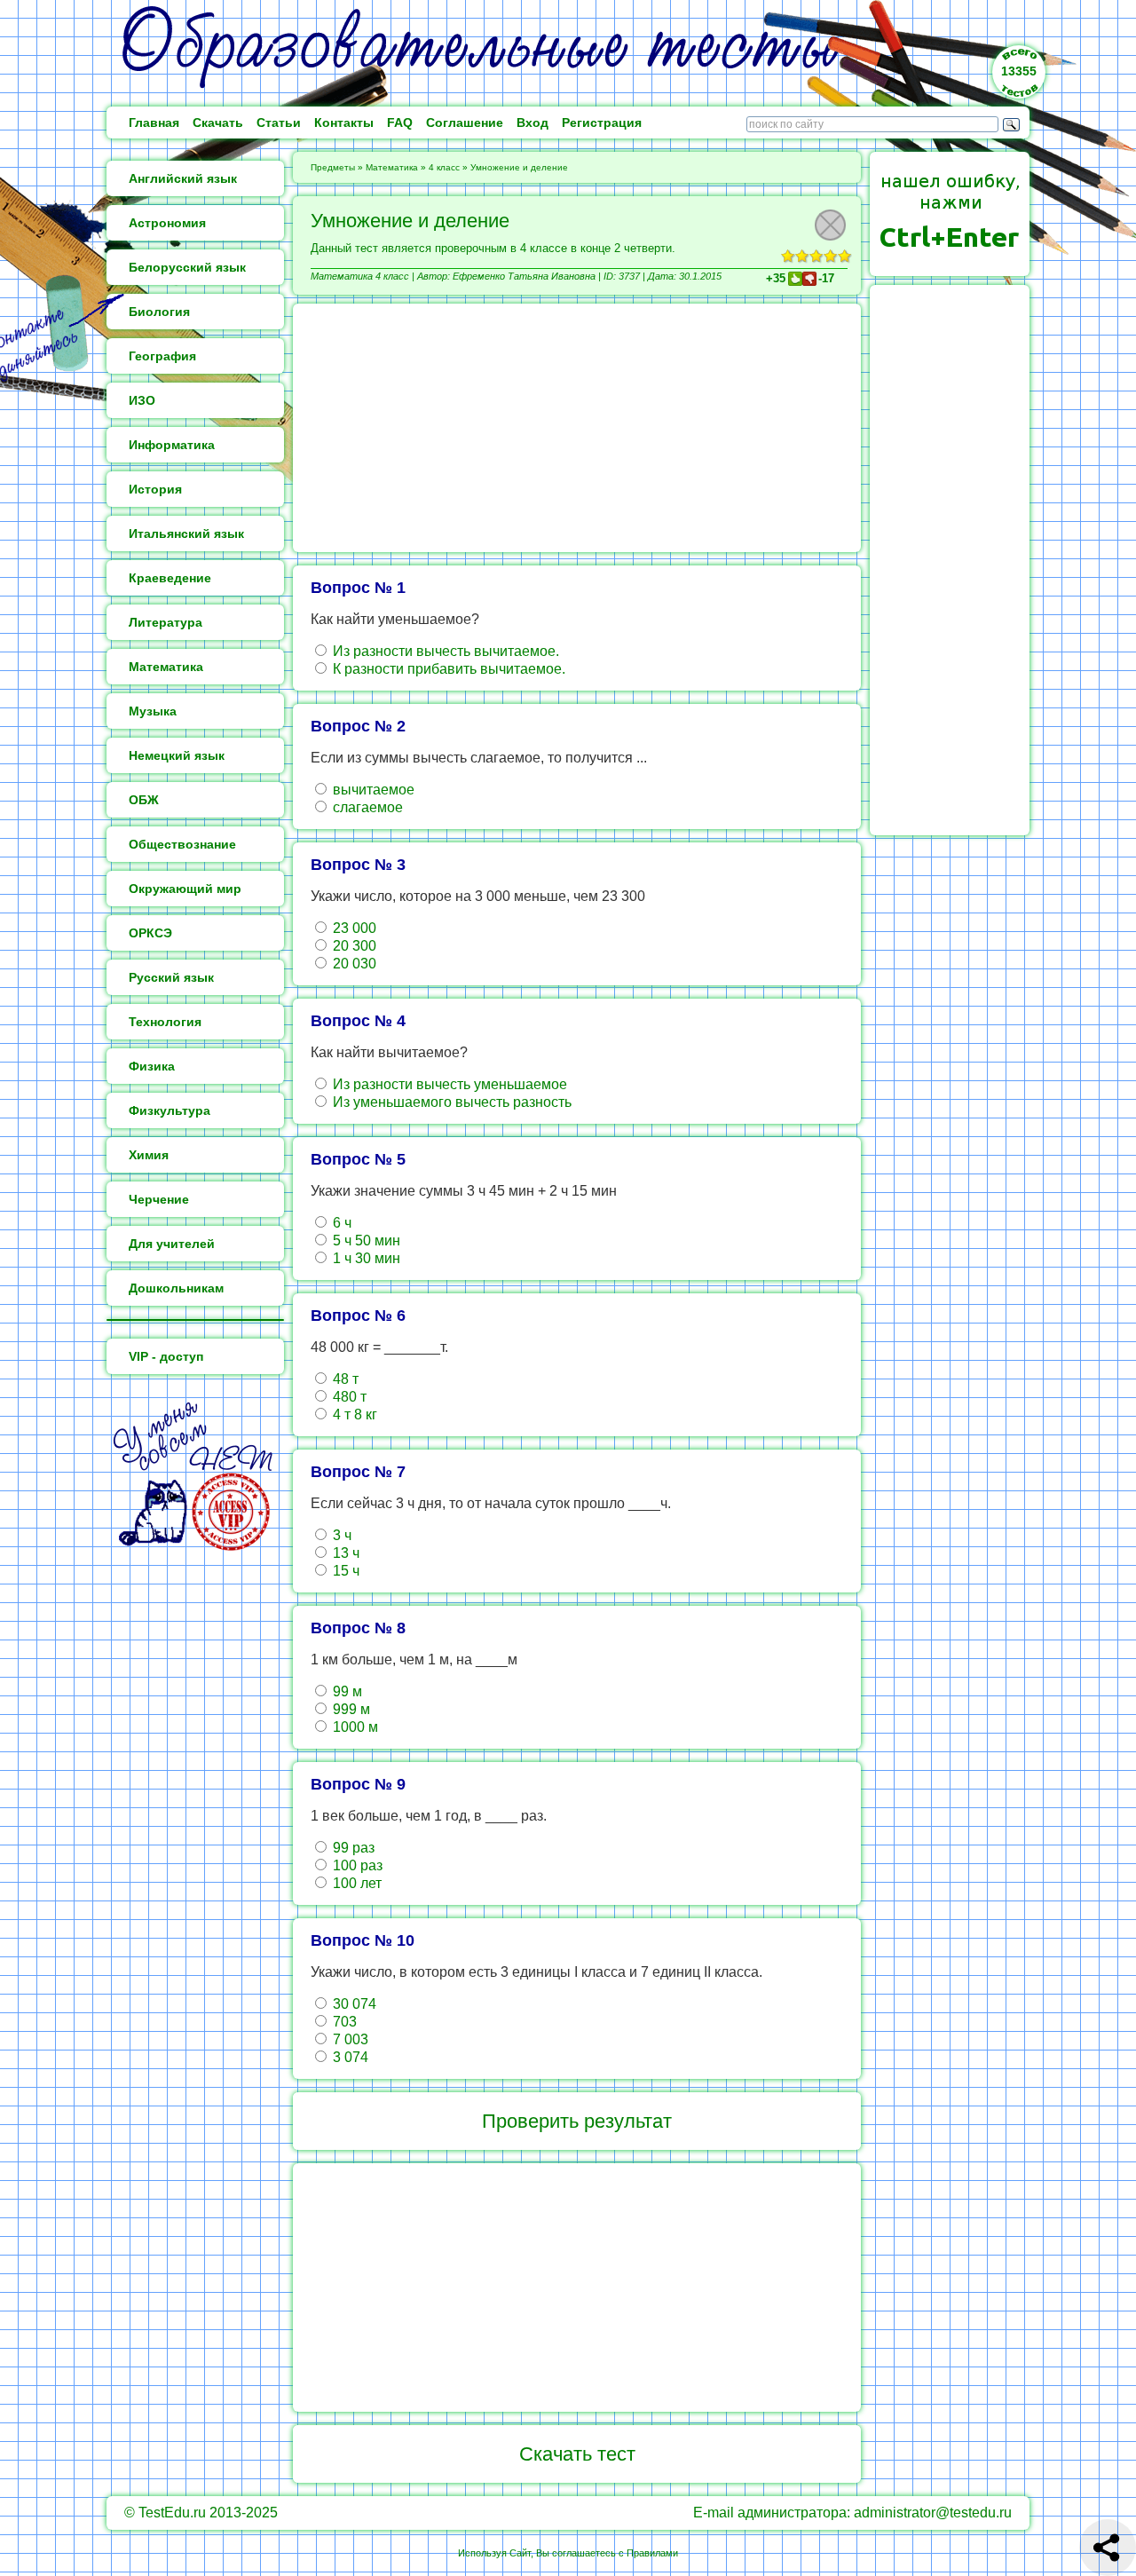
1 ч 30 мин (365, 1258)
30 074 (353, 2004)
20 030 (353, 964)
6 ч (340, 1223)
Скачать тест (577, 2454)
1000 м (354, 1727)
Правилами (652, 2553)
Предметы (333, 167)
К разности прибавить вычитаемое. (447, 669)
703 (343, 2022)
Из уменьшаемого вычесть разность (450, 1102)
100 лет (355, 1883)
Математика (392, 167)
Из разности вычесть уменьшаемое (448, 1084)
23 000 (353, 928)
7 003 (349, 2039)
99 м (346, 1691)
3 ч (340, 1535)
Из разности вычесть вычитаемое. (444, 651)
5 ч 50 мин (365, 1241)
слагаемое (366, 807)
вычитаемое (372, 790)
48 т (344, 1379)
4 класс (444, 167)
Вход (532, 122)
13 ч (344, 1553)
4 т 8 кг (353, 1414)
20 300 (353, 946)
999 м (350, 1709)
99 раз (352, 1848)
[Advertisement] (577, 428)
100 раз (356, 1865)
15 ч (344, 1571)
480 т (348, 1397)
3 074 (349, 2057)
